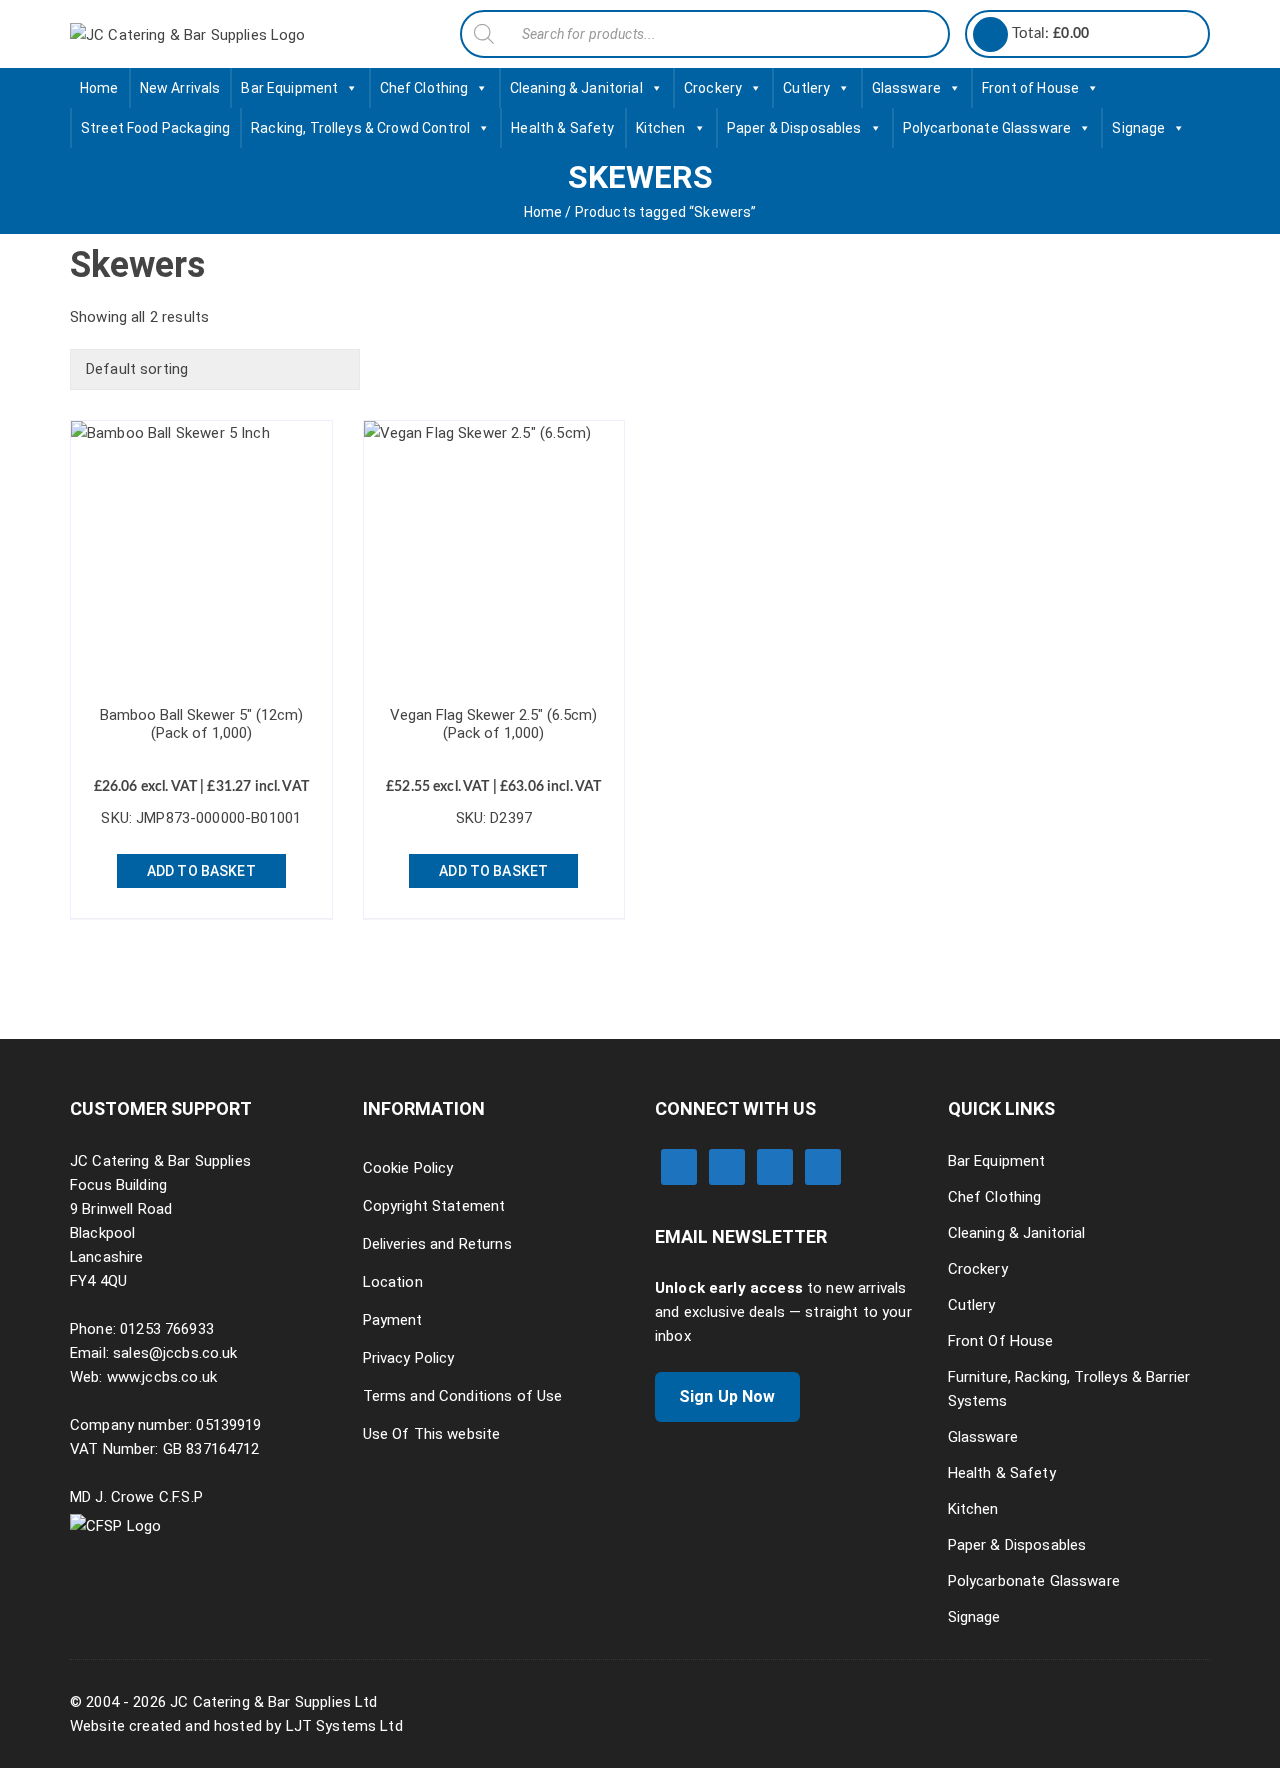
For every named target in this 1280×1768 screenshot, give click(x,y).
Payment (393, 1320)
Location (393, 1282)
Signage (1138, 128)
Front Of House (1001, 1341)
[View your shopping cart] (990, 34)
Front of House (1030, 88)
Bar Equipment (289, 88)
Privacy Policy (409, 1358)
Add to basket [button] (201, 871)
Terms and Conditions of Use (463, 1396)
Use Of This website (432, 1434)
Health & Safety (562, 128)
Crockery (713, 88)
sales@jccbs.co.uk (175, 1353)
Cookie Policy (408, 1168)
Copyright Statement (434, 1206)
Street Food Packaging (155, 128)
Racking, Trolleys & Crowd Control (360, 128)
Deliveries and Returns (437, 1244)
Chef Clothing (424, 88)
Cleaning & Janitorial (576, 88)
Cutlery (806, 88)
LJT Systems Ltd (344, 1726)
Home (99, 88)
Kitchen (661, 128)
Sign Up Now (727, 1396)
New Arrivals (180, 88)
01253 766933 (167, 1329)
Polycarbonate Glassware (987, 128)
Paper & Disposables (794, 128)
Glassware (906, 88)
